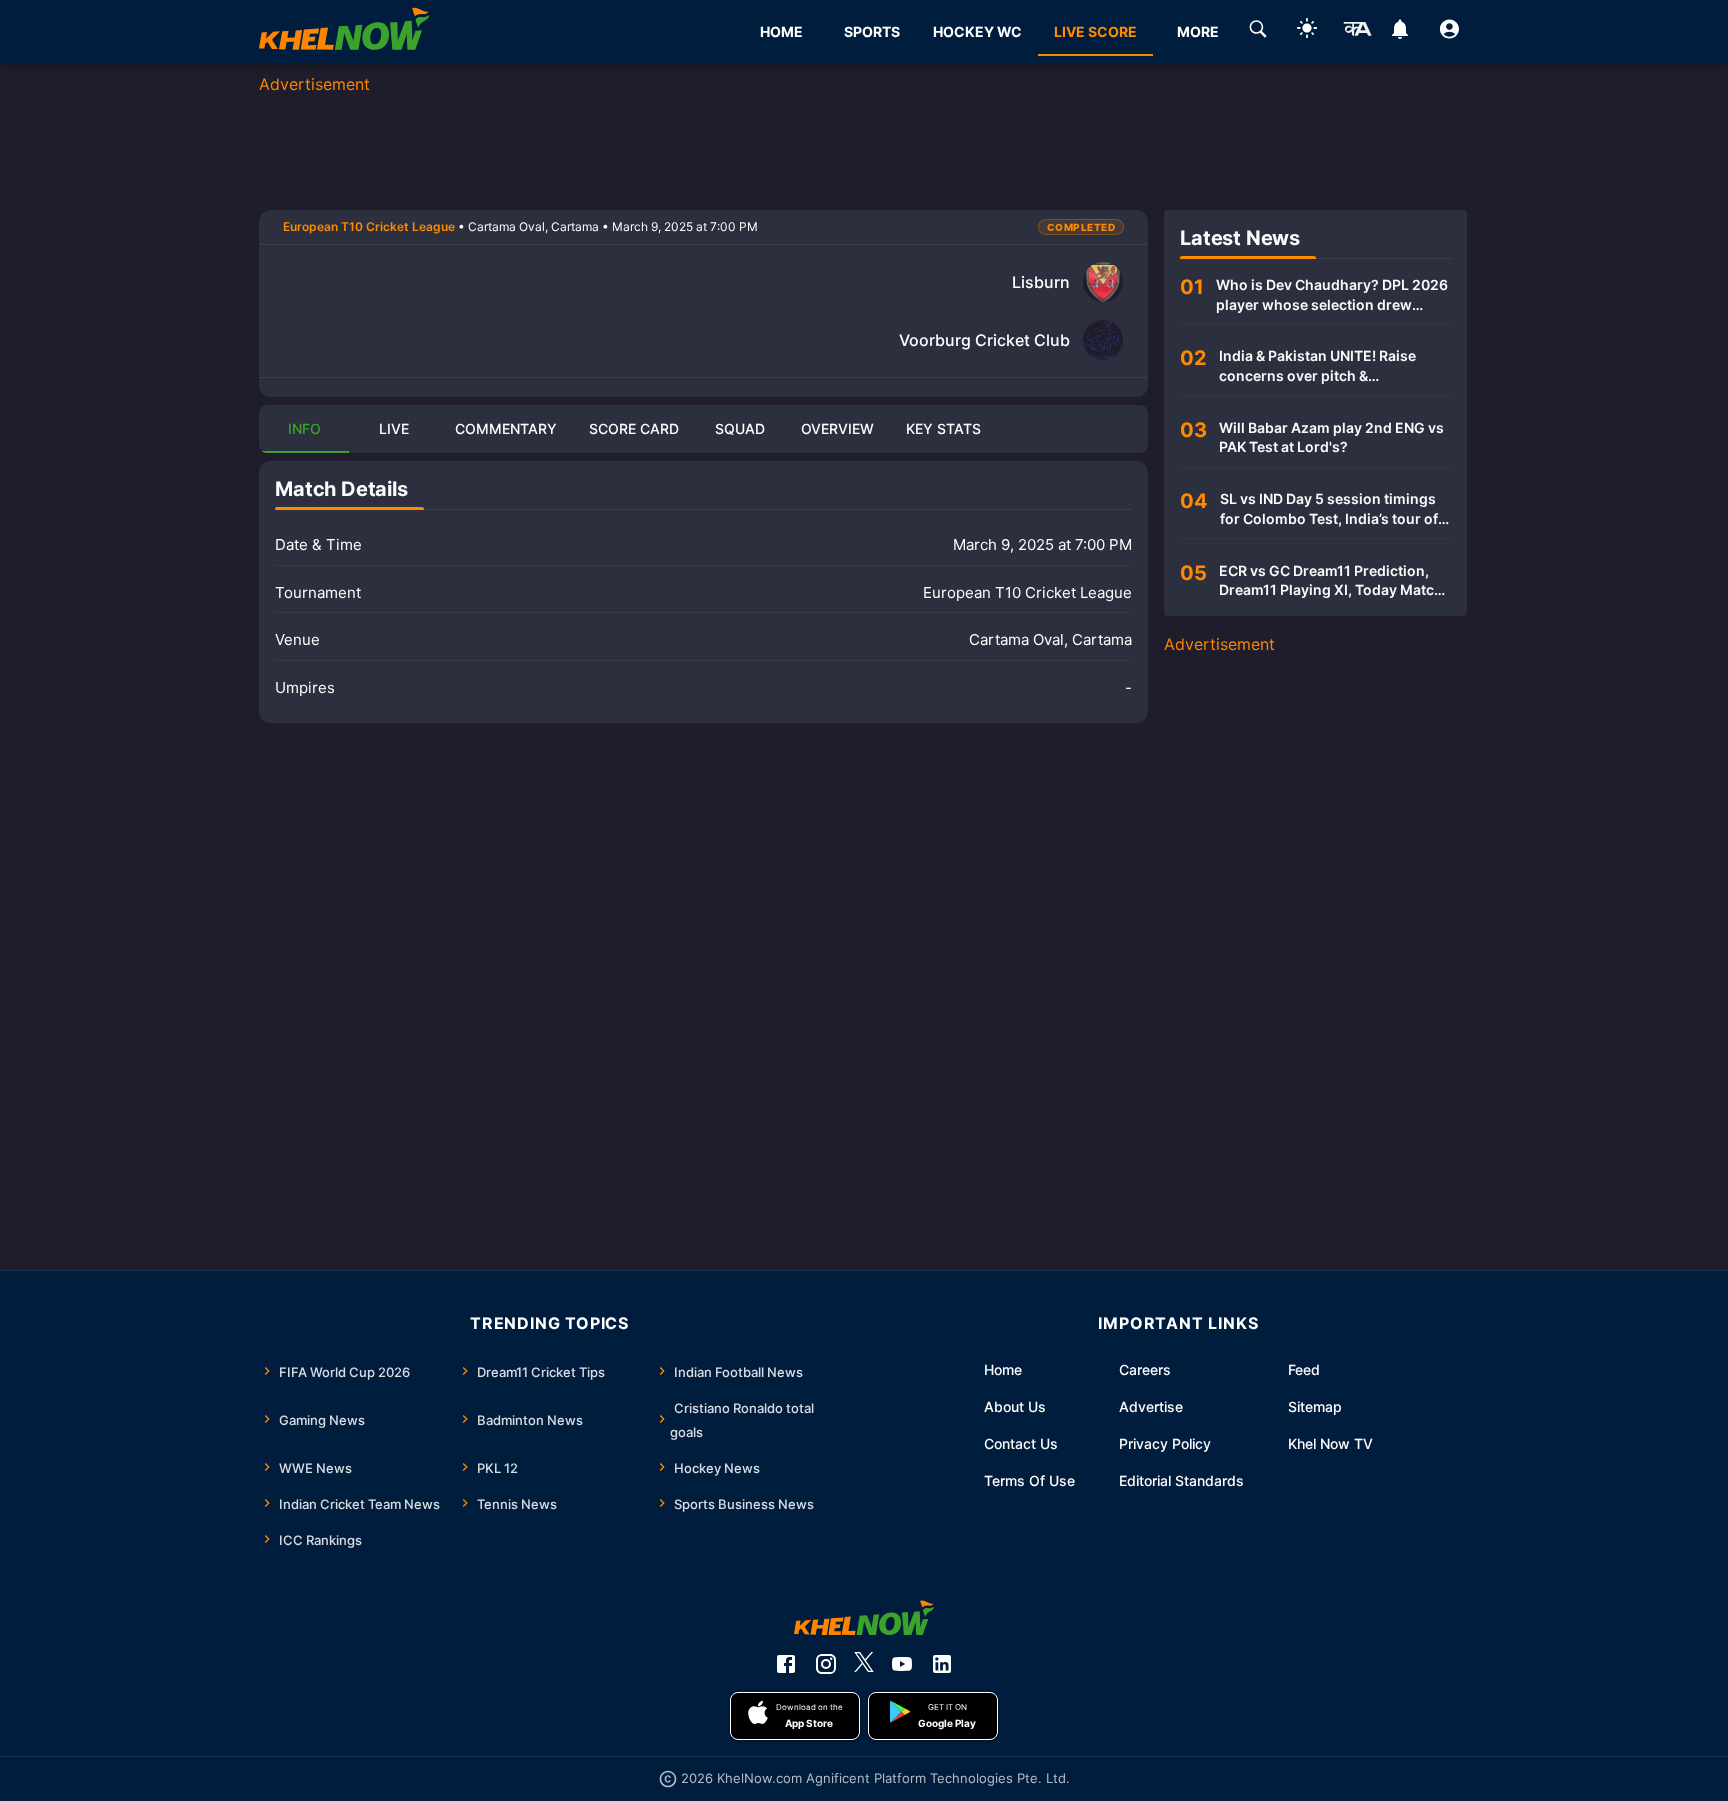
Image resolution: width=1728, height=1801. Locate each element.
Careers (1145, 1369)
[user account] (1449, 32)
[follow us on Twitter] (864, 1664)
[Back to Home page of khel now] (344, 31)
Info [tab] (304, 428)
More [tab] (1198, 31)
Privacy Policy (1165, 1443)
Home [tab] (781, 31)
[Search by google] (1258, 32)
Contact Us (1021, 1443)
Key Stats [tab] (943, 428)
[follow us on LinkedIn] (942, 1664)
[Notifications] (1400, 32)
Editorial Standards (1181, 1480)
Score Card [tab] (634, 428)
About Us (1015, 1406)
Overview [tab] (837, 428)
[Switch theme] (1307, 31)
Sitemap (1315, 1406)
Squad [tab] (740, 428)
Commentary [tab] (506, 428)
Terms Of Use (1029, 1480)
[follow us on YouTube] (902, 1664)
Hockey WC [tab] (977, 31)
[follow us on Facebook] (786, 1664)
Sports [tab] (872, 31)
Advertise (1151, 1406)
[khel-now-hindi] (1357, 32)
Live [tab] (394, 428)
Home (1003, 1369)
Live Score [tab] (1095, 31)
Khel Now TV (1330, 1443)
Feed (1304, 1369)
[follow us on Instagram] (826, 1664)
